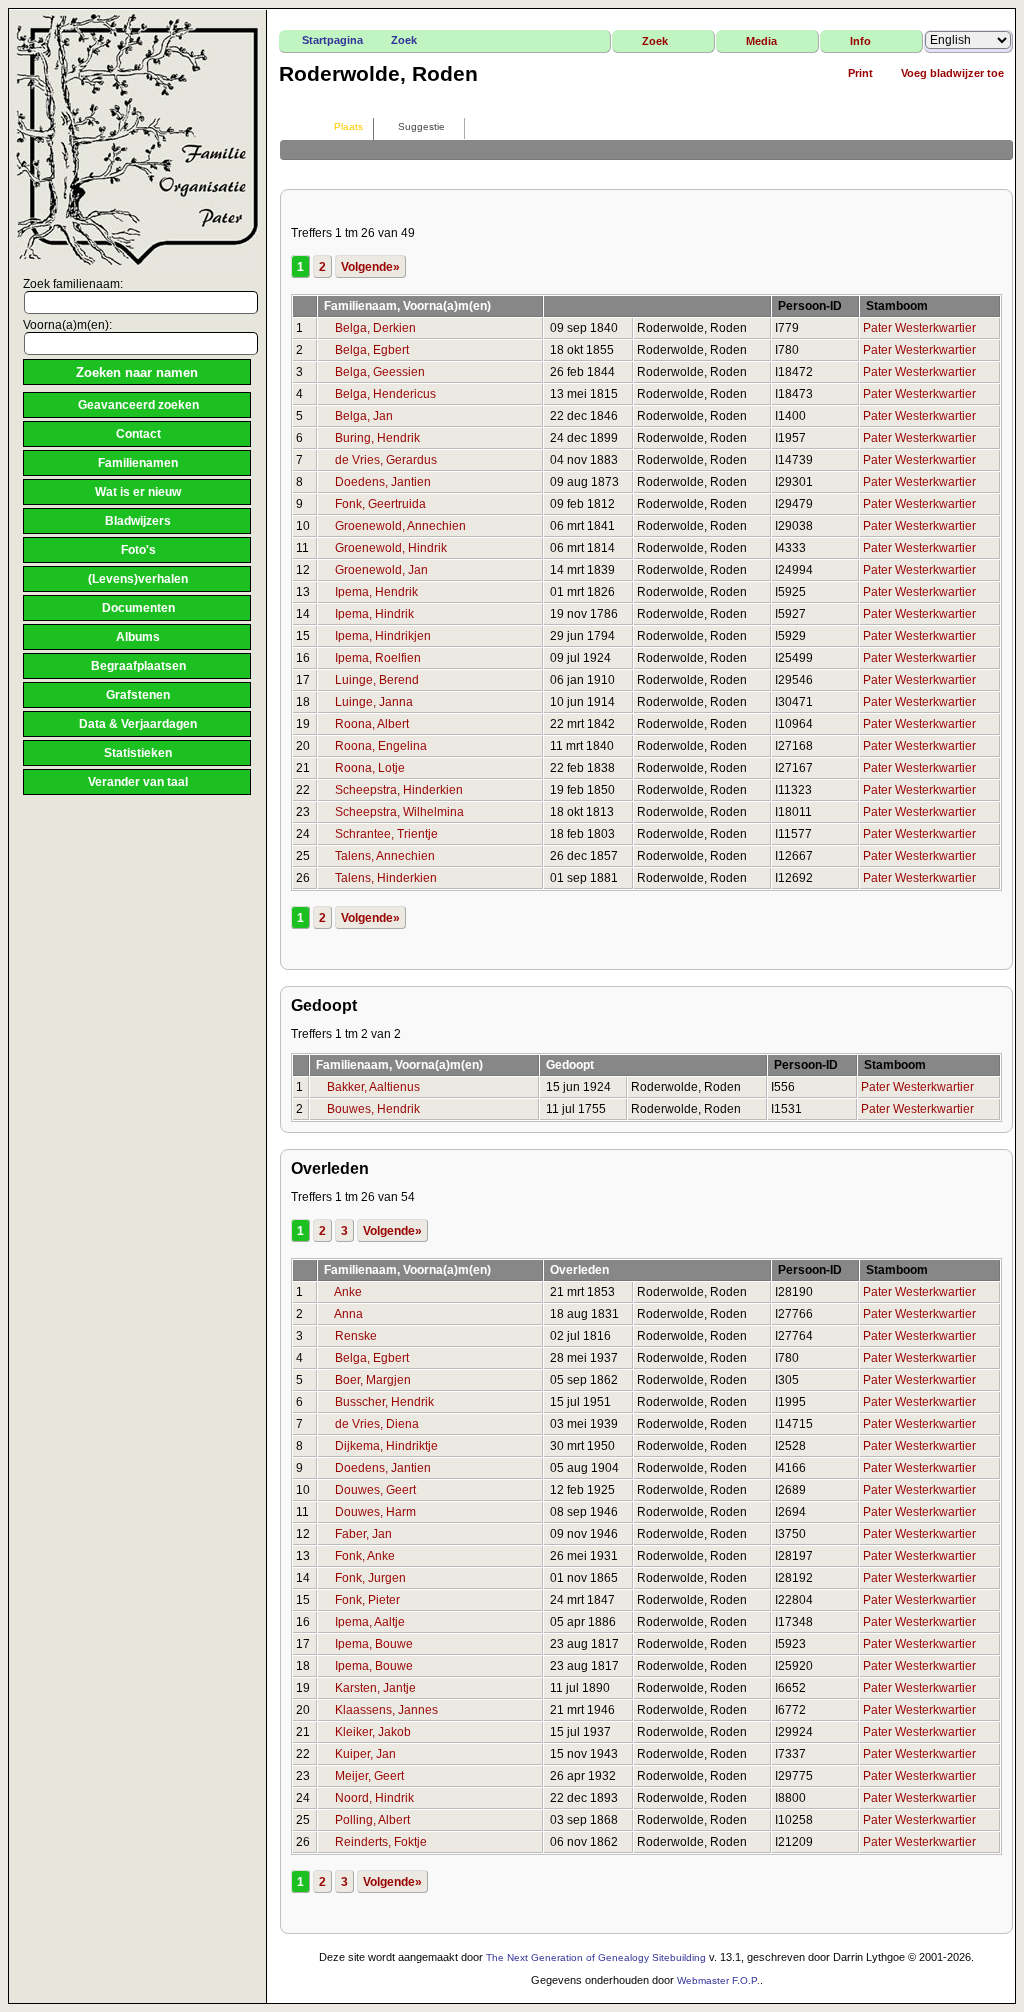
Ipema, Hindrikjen (383, 636)
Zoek (404, 40)
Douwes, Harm (375, 1512)
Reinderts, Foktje (381, 1842)
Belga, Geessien (380, 372)
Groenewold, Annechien (400, 526)
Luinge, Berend (377, 680)
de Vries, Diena (377, 1424)
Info (860, 41)
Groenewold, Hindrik (391, 548)
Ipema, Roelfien (378, 658)
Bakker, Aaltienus (373, 1087)
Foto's (138, 550)
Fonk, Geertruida (380, 504)
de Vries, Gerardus (386, 460)
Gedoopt (571, 1065)
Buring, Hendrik (377, 438)
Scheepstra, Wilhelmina (399, 812)
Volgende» (370, 267)
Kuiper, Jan (365, 1754)
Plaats (348, 126)
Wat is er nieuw (138, 492)
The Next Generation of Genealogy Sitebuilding (596, 1957)
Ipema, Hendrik (376, 592)
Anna (348, 1314)
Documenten (138, 608)
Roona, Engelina (381, 746)
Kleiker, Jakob (373, 1732)
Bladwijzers (138, 521)
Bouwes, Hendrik (373, 1109)
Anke (348, 1292)
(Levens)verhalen (138, 579)
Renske (356, 1336)
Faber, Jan (363, 1534)
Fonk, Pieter (367, 1600)
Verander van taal (138, 782)
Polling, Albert (372, 1820)
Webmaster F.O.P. (718, 1980)
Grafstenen (138, 695)
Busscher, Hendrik (384, 1402)
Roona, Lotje (370, 768)
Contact (138, 434)
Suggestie (421, 126)
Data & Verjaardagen (138, 724)
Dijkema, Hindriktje (386, 1446)
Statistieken (138, 753)
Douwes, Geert (375, 1490)
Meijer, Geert (369, 1776)
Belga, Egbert (372, 350)
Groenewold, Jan (381, 570)
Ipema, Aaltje (370, 1622)
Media (761, 41)
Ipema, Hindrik (374, 614)
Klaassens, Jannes (386, 1710)
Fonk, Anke (365, 1556)
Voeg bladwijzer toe (952, 73)
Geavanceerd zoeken (138, 405)
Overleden (581, 1270)
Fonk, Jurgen (370, 1578)
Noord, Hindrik (374, 1798)
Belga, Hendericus (385, 394)
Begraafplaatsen (138, 666)
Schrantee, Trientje (386, 834)
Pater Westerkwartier (919, 328)
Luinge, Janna (374, 702)
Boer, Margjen (373, 1380)
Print (860, 73)
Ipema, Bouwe (374, 1644)
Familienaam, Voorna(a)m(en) (409, 306)
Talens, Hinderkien (386, 878)
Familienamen (138, 463)
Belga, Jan (364, 416)
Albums (138, 637)
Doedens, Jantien (383, 482)
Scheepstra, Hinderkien (399, 790)
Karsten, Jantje (375, 1688)
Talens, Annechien (385, 856)
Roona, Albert (372, 724)
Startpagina (332, 40)
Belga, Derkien (375, 328)
